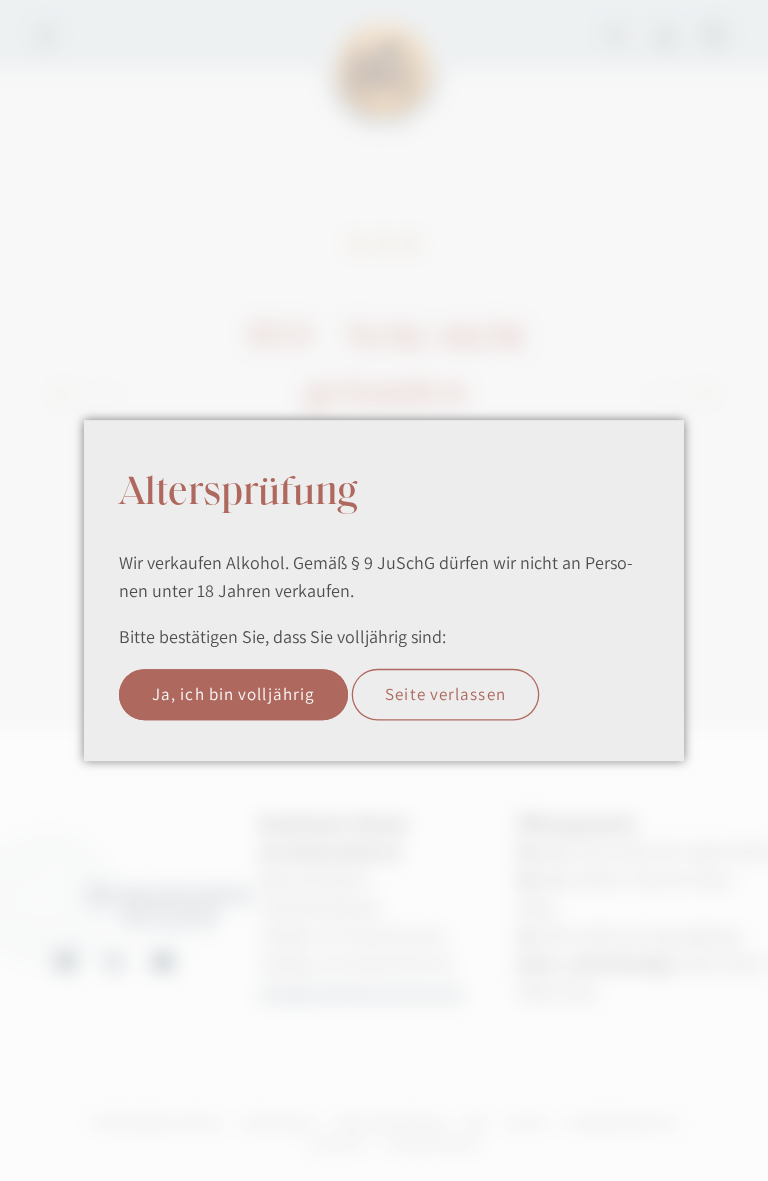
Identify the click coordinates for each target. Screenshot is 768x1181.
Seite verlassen (445, 694)
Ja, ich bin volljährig (233, 694)
